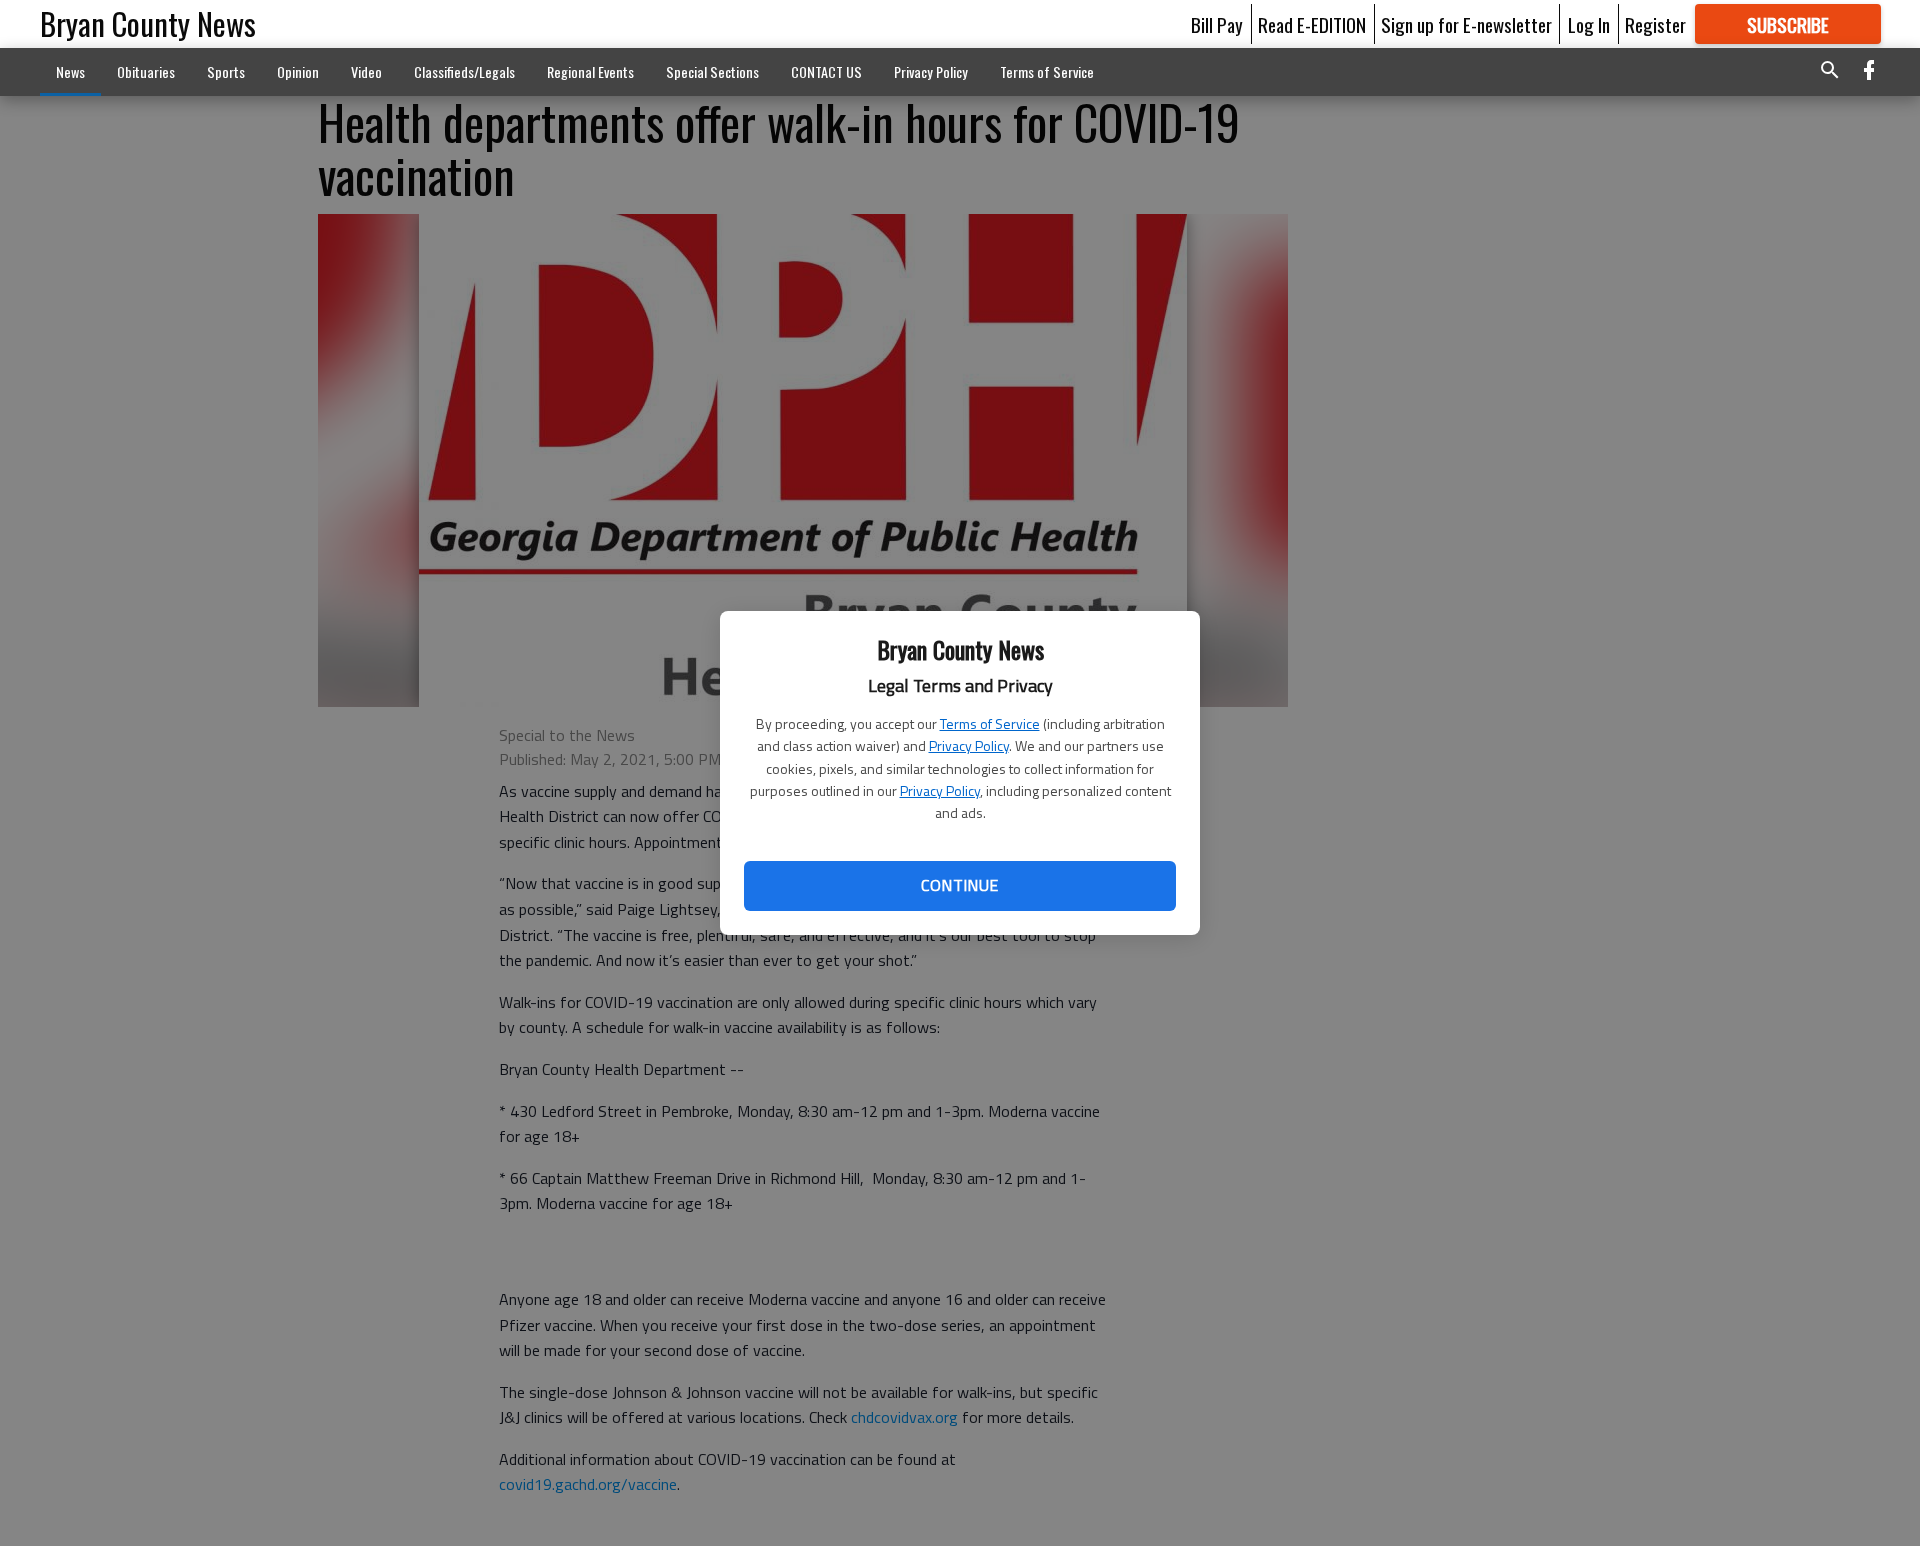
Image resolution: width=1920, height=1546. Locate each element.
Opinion (298, 71)
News (70, 71)
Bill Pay (1217, 24)
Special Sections (712, 71)
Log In (1589, 24)
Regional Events (590, 71)
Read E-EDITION (1312, 24)
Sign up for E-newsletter (1466, 24)
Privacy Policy (969, 745)
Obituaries (146, 71)
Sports (226, 71)
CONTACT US (826, 71)
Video (366, 71)
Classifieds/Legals (464, 71)
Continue (959, 885)
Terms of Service (990, 723)
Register (1655, 24)
